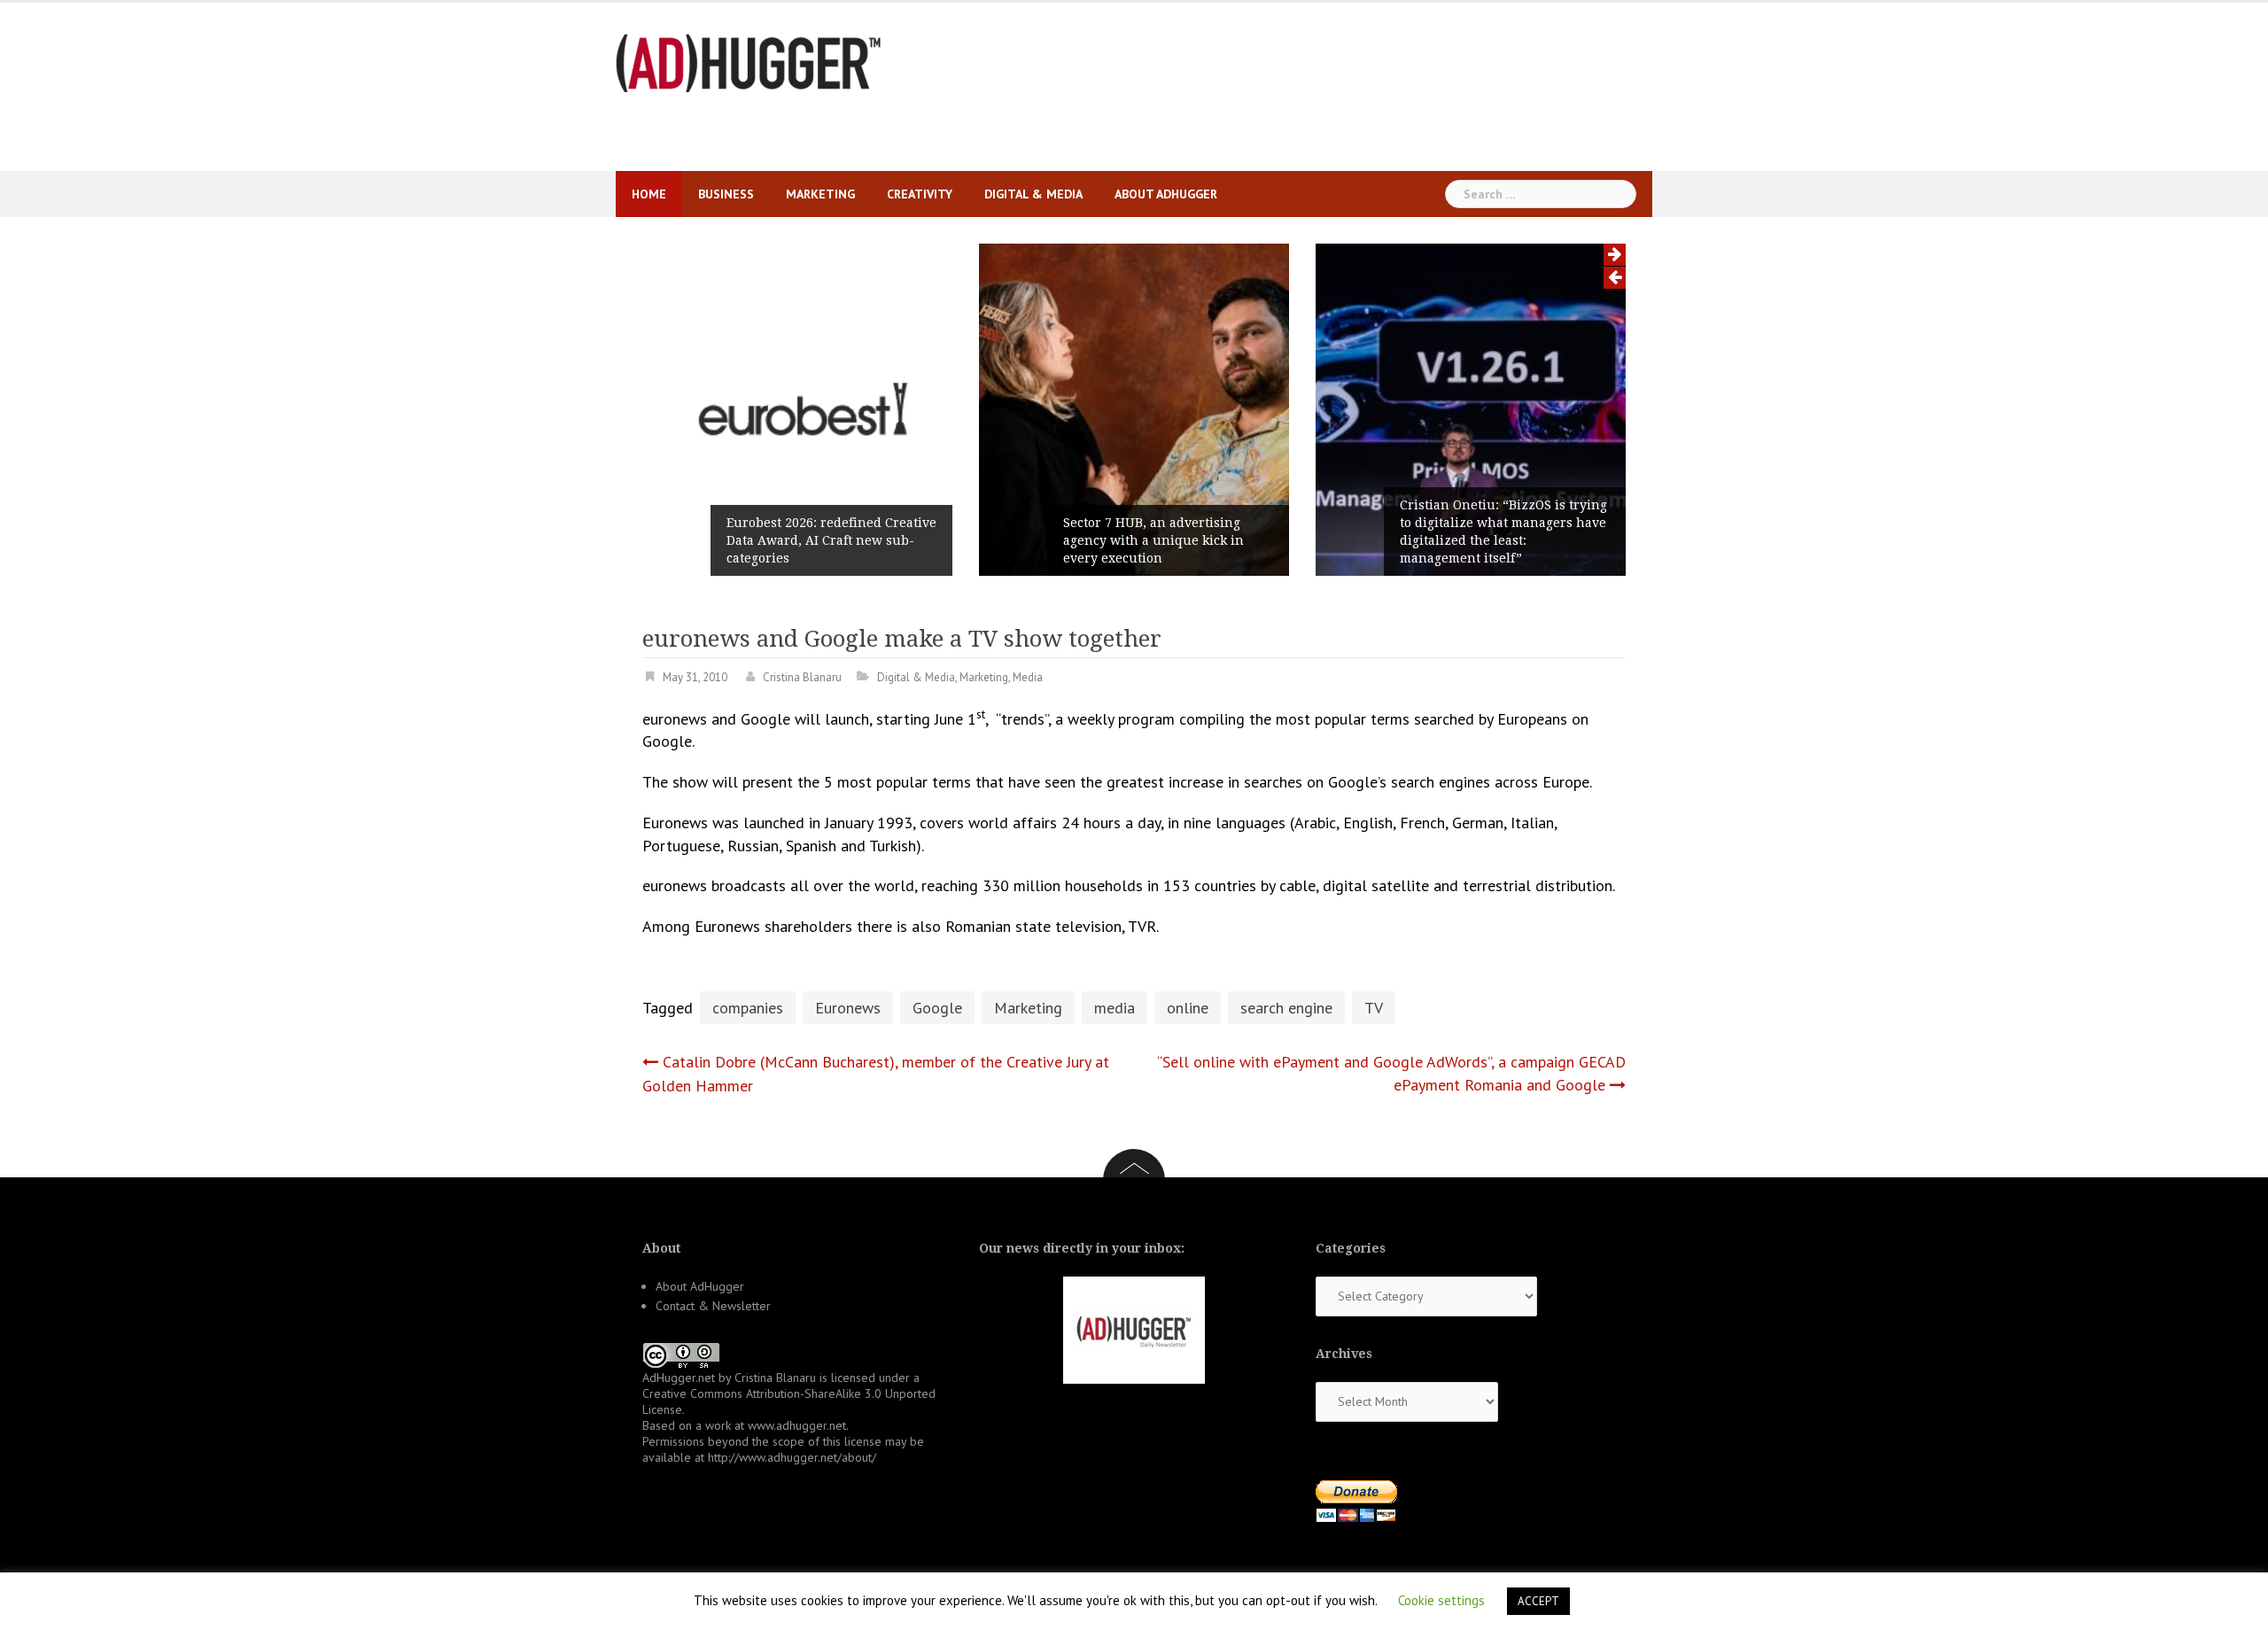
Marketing (820, 194)
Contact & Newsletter (713, 1306)
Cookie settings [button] (1441, 1600)
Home (649, 194)
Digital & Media (1033, 194)
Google (937, 1008)
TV (1374, 1008)
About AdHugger (1166, 194)
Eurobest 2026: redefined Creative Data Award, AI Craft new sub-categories (831, 540)
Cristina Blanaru (802, 677)
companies (748, 1008)
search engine (1286, 1008)
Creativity (920, 194)
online (1188, 1008)
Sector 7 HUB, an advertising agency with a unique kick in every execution (1153, 540)
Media (1028, 677)
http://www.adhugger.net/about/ (792, 1457)
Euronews (848, 1008)
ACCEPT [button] (1538, 1601)
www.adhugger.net (797, 1425)
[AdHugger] (749, 62)
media (1115, 1008)
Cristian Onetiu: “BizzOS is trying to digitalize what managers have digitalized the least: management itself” (1503, 532)
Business (726, 194)
